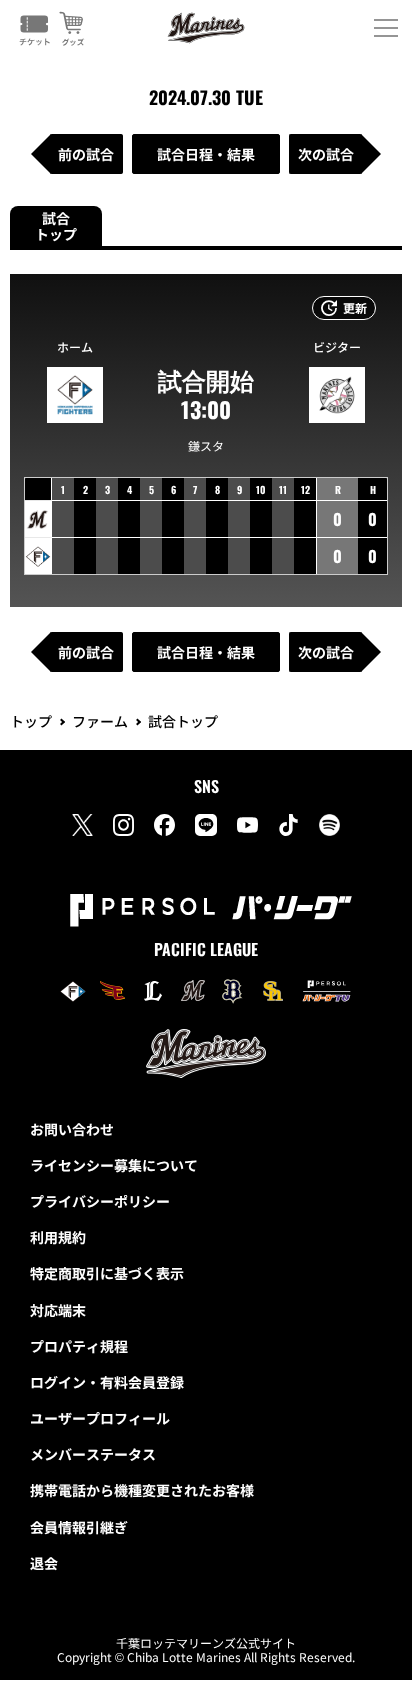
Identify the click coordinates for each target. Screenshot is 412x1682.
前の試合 (86, 154)
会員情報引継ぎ (79, 1527)
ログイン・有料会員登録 (107, 1382)
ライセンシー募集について (114, 1165)
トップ (31, 721)
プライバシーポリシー (100, 1201)
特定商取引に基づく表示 (107, 1273)
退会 (44, 1563)
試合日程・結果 (206, 154)
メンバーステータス (93, 1454)
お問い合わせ (72, 1129)
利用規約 (58, 1237)
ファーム (100, 721)
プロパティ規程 (79, 1346)
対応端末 (58, 1310)
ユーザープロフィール (100, 1418)
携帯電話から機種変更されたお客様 (142, 1490)
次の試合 (326, 154)
